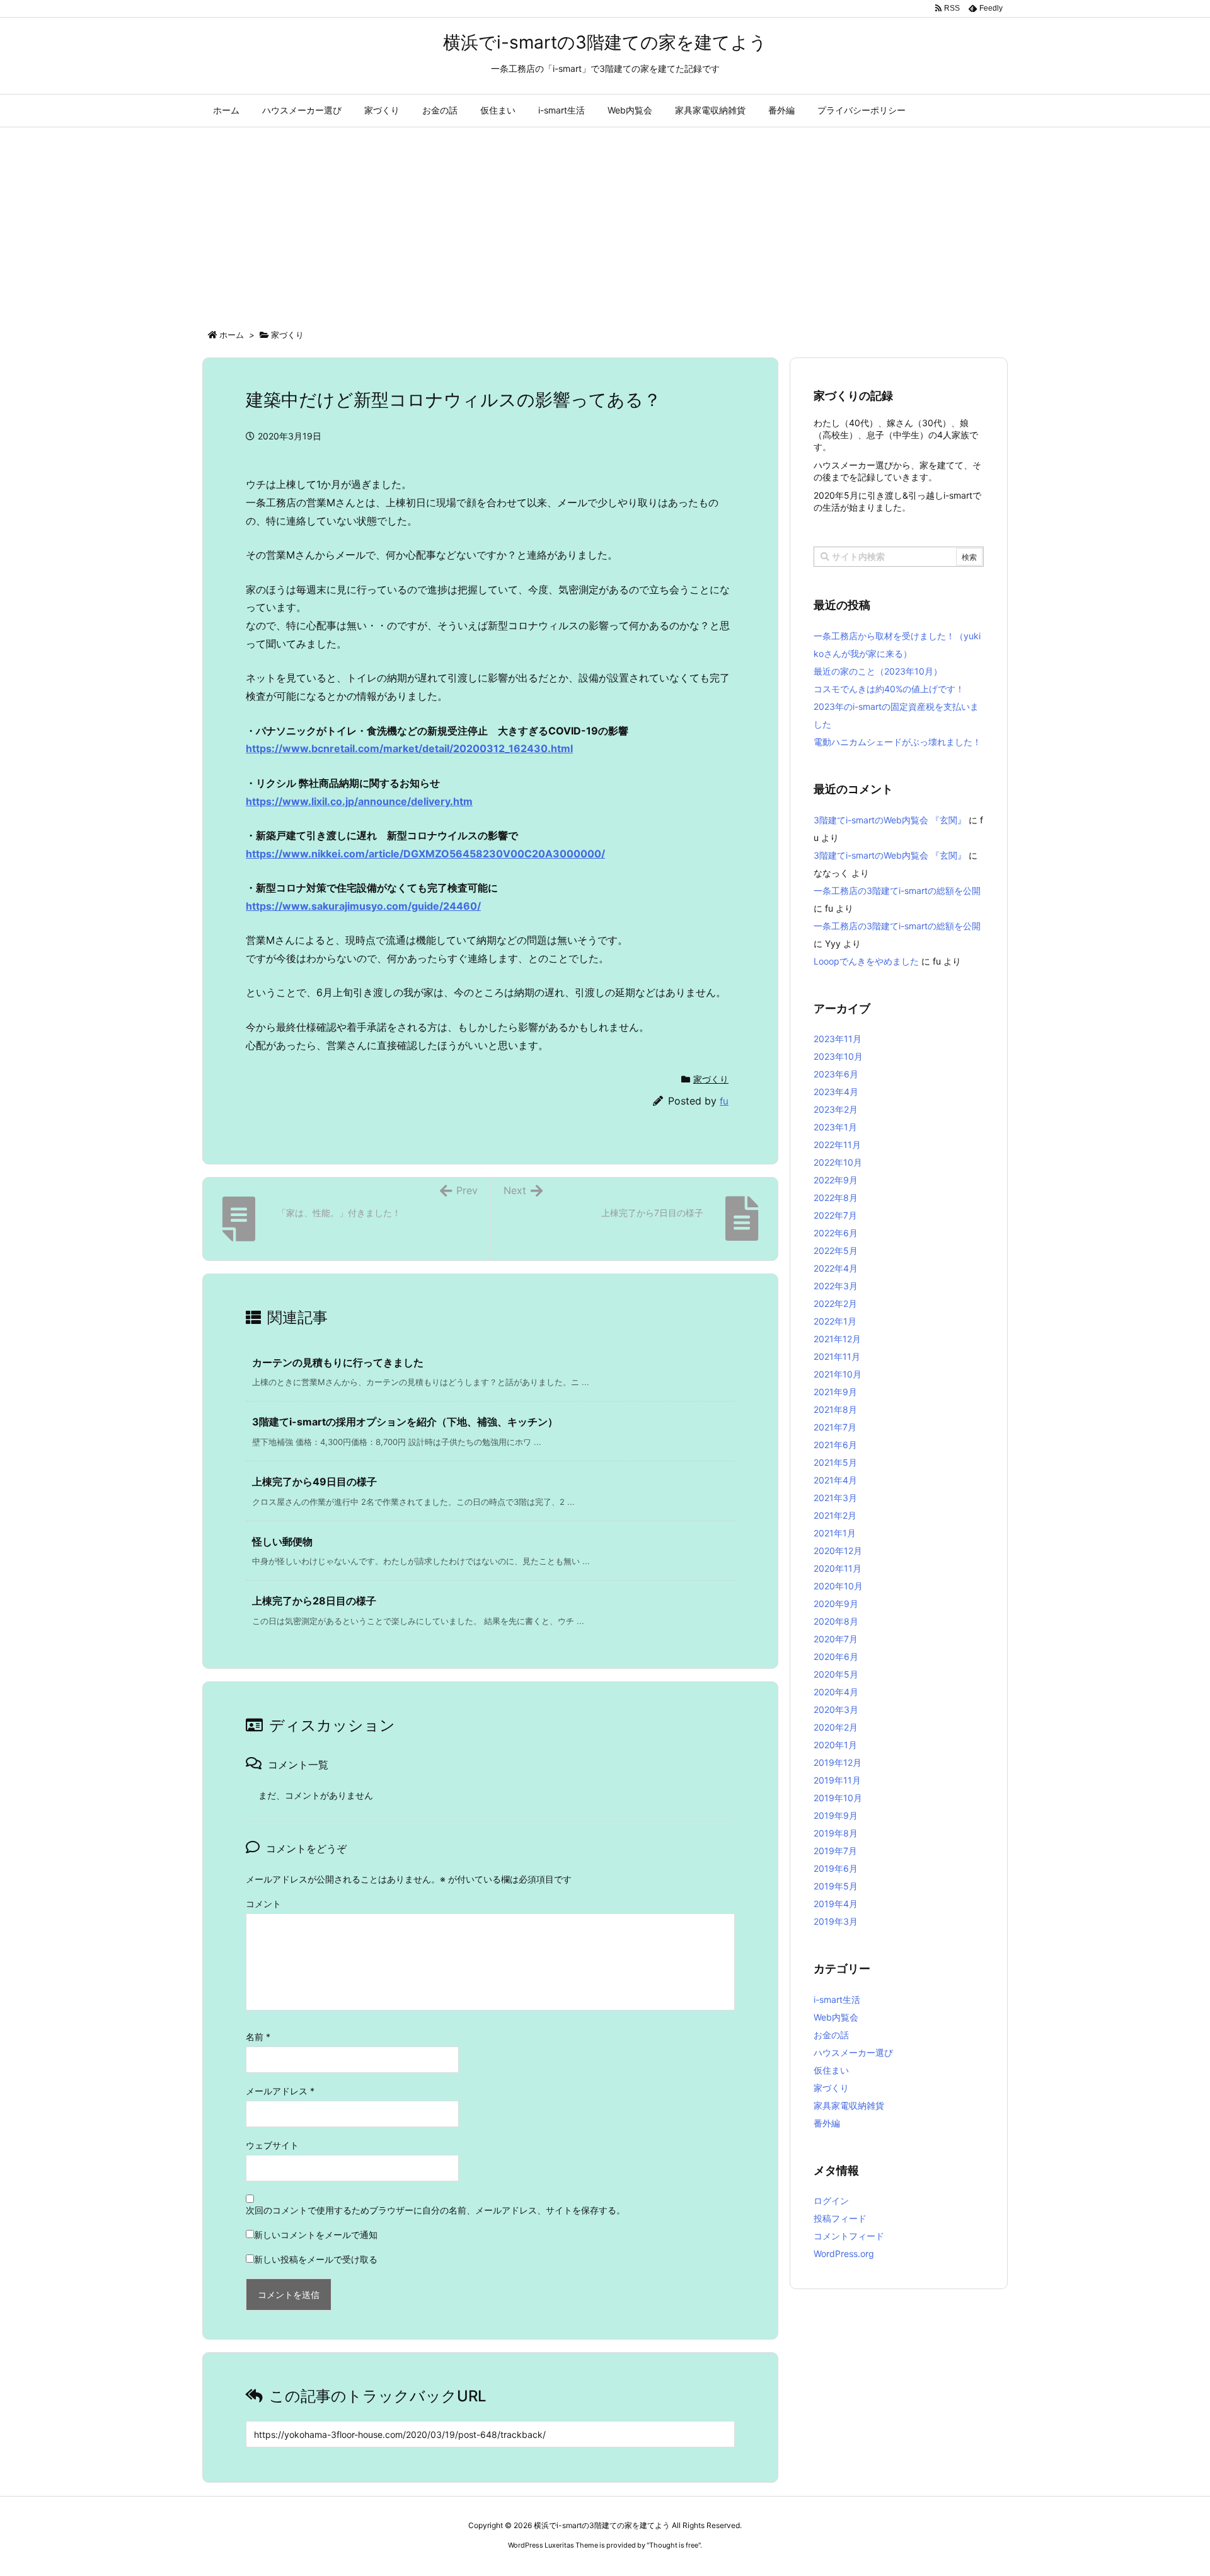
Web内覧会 (836, 2017)
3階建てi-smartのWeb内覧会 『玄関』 (890, 820)
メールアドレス (280, 2091)
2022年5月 (836, 1250)
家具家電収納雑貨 (849, 2105)
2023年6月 (836, 1074)
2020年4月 (836, 1692)
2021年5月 (835, 1462)
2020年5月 (836, 1674)
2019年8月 (836, 1833)
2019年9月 (836, 1815)
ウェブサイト (272, 2145)
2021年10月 (838, 1374)
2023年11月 (838, 1039)
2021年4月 (835, 1480)
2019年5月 (836, 1886)
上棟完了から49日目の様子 (314, 1482)
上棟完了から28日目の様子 (314, 1601)
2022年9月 (836, 1180)
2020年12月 (838, 1551)
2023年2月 (836, 1109)
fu (724, 1101)
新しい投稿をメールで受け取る (316, 2259)
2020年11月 (838, 1568)
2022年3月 (836, 1286)
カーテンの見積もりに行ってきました (338, 1362)
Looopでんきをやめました (866, 961)
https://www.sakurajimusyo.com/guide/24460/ (363, 906)
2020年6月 (836, 1656)
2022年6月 (836, 1233)
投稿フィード (840, 2218)
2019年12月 (838, 1762)
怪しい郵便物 (282, 1541)
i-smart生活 (837, 1999)
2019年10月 (838, 1798)
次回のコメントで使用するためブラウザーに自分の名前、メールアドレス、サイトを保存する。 (435, 2210)
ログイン (831, 2201)
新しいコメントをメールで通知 (316, 2235)
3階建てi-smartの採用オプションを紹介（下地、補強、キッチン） (405, 1422)
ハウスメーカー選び (853, 2052)
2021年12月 (837, 1339)
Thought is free (674, 2545)
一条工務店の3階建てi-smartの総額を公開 (897, 891)
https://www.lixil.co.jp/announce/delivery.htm (359, 801)
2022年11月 (837, 1145)
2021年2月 (835, 1515)
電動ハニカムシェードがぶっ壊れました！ (897, 742)
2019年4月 (836, 1904)
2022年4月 (836, 1268)
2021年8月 (835, 1409)
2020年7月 (836, 1639)
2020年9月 (836, 1604)
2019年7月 (835, 1851)
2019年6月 (836, 1868)
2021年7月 (835, 1427)
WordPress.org (844, 2254)
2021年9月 (835, 1392)
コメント (263, 1904)
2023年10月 (838, 1056)
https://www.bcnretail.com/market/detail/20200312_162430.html (409, 748)
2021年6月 (835, 1445)
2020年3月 (836, 1709)
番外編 (827, 2123)
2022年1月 (835, 1321)
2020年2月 (836, 1727)
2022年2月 (835, 1303)
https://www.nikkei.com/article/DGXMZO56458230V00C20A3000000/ (425, 854)
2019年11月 (837, 1780)
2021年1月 (835, 1533)
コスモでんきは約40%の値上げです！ (889, 689)
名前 (258, 2037)
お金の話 (831, 2035)
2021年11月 (837, 1356)
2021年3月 (835, 1498)
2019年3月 (836, 1921)
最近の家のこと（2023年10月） (878, 671)
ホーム (232, 335)
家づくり (287, 335)
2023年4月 (836, 1092)
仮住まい (831, 2070)
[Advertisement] (605, 222)
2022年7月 (835, 1215)
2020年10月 (838, 1586)
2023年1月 (835, 1127)
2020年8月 (836, 1621)
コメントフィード (849, 2236)
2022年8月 (836, 1198)
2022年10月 (838, 1162)
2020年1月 (835, 1745)
